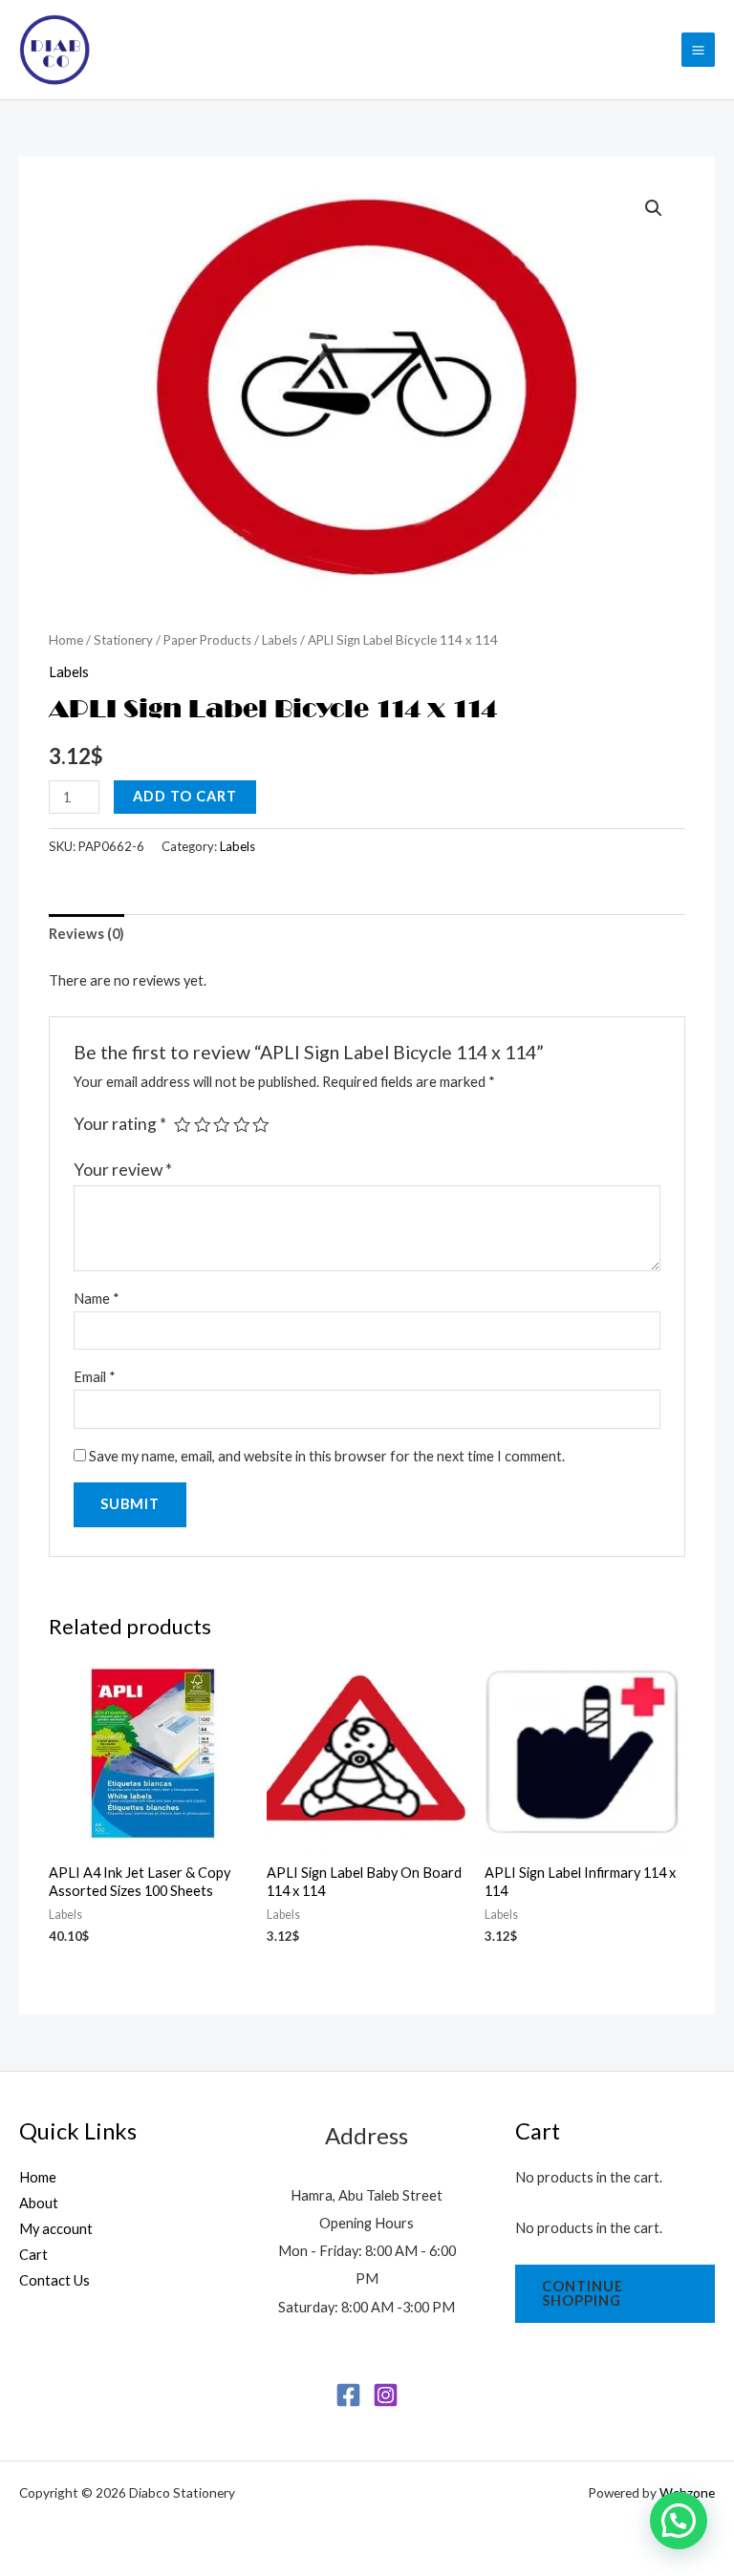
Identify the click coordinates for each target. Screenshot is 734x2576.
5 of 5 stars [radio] (261, 1125)
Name (97, 1299)
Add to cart (185, 796)
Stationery (123, 640)
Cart (33, 2255)
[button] (654, 208)
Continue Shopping (583, 2293)
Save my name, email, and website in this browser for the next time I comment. (327, 1456)
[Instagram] (386, 2395)
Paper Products (207, 640)
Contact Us (54, 2280)
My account (56, 2229)
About (39, 2203)
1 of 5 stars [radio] (183, 1125)
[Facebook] (348, 2395)
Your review (123, 1170)
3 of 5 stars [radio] (222, 1125)
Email (95, 1377)
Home (66, 640)
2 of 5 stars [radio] (203, 1125)
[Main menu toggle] (698, 49)
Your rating (120, 1124)
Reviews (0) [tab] (86, 934)
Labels (280, 640)
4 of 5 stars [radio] (242, 1125)
